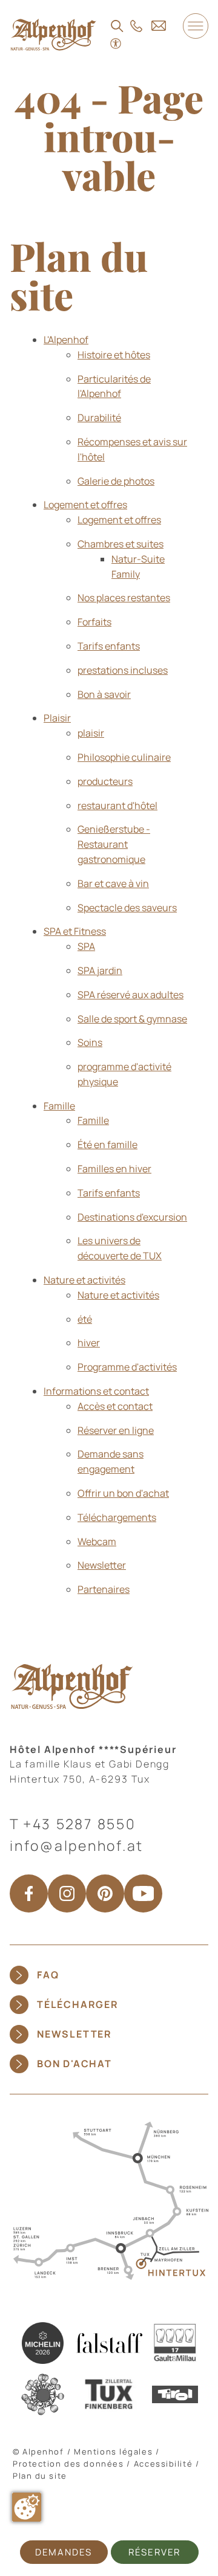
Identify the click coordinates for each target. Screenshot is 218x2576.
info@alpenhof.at (77, 1845)
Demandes (64, 2552)
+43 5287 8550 (80, 1824)
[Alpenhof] (53, 34)
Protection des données (68, 2464)
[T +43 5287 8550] (136, 26)
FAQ (48, 1975)
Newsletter (74, 2034)
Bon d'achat (74, 2064)
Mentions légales (113, 2452)
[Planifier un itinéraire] (109, 2200)
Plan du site (40, 2476)
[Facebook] (29, 1893)
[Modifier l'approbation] (27, 2507)
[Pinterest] (105, 1893)
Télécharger (78, 2004)
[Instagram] (67, 1893)
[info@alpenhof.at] (159, 25)
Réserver (154, 2552)
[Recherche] (117, 26)
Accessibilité (163, 2464)
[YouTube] (143, 1893)
